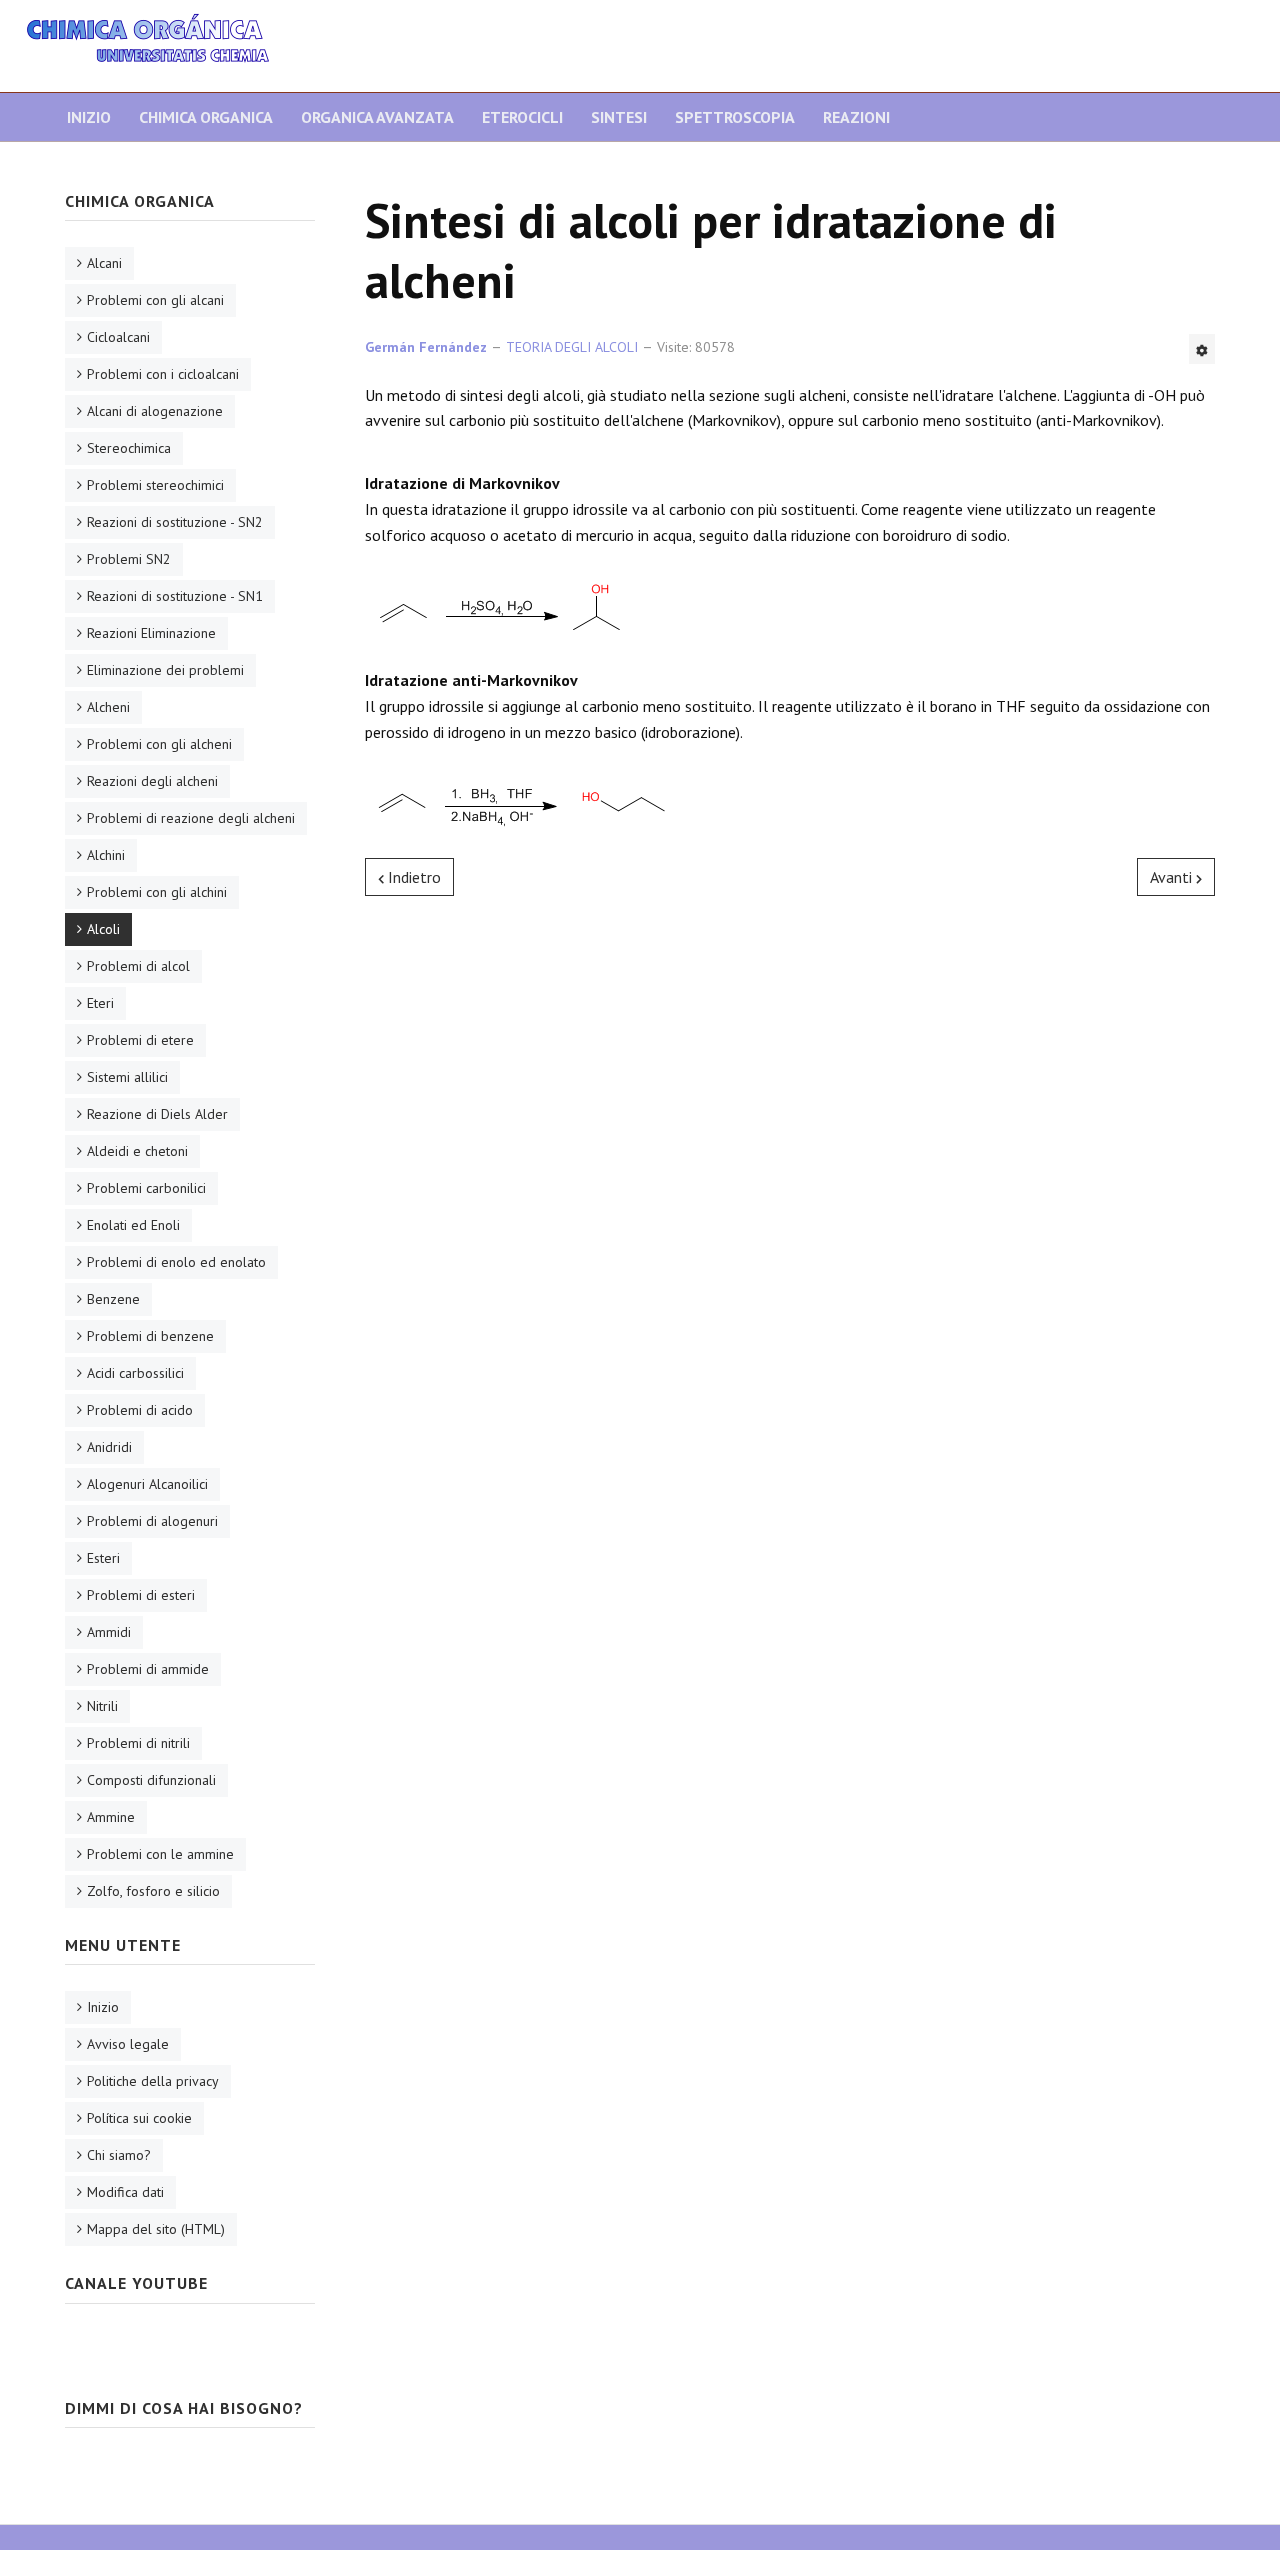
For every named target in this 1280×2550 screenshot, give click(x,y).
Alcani (104, 263)
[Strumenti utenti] (1202, 349)
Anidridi (109, 1447)
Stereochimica (129, 448)
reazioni (856, 117)
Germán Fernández (426, 347)
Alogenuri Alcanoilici (147, 1484)
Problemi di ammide (148, 1669)
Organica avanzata (377, 117)
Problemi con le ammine (160, 1854)
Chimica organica (206, 117)
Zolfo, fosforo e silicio (153, 1891)
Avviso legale (128, 2044)
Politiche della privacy (153, 2081)
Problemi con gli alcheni (159, 744)
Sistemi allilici (127, 1077)
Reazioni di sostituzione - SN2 (175, 522)
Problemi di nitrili (138, 1743)
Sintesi (619, 117)
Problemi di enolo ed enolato (176, 1262)
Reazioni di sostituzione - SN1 (175, 596)
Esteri (103, 1558)
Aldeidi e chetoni (137, 1151)
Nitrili (102, 1706)
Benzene (113, 1299)
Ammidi (109, 1632)
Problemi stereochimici (155, 485)
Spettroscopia (735, 117)
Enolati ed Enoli (133, 1225)
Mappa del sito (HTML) (156, 2229)
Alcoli (103, 929)
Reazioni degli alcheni (152, 781)
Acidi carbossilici (135, 1373)
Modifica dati (125, 2192)
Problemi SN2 (129, 559)
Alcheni (108, 707)
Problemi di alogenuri (152, 1521)
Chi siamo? (119, 2155)
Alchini (106, 855)
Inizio (89, 117)
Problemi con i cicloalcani (163, 374)
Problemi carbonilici (146, 1188)
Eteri (100, 1003)
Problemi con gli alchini (157, 892)
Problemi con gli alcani (155, 300)
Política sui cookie (139, 2118)
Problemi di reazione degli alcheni (191, 818)
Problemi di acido (140, 1410)
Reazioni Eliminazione (151, 633)
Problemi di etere (140, 1040)
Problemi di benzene (150, 1336)
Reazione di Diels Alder (157, 1114)
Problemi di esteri (141, 1595)
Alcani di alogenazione (155, 411)
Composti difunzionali (151, 1780)
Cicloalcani (118, 337)
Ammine (111, 1817)
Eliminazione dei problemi (165, 670)
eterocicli (522, 117)
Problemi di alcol (138, 966)
